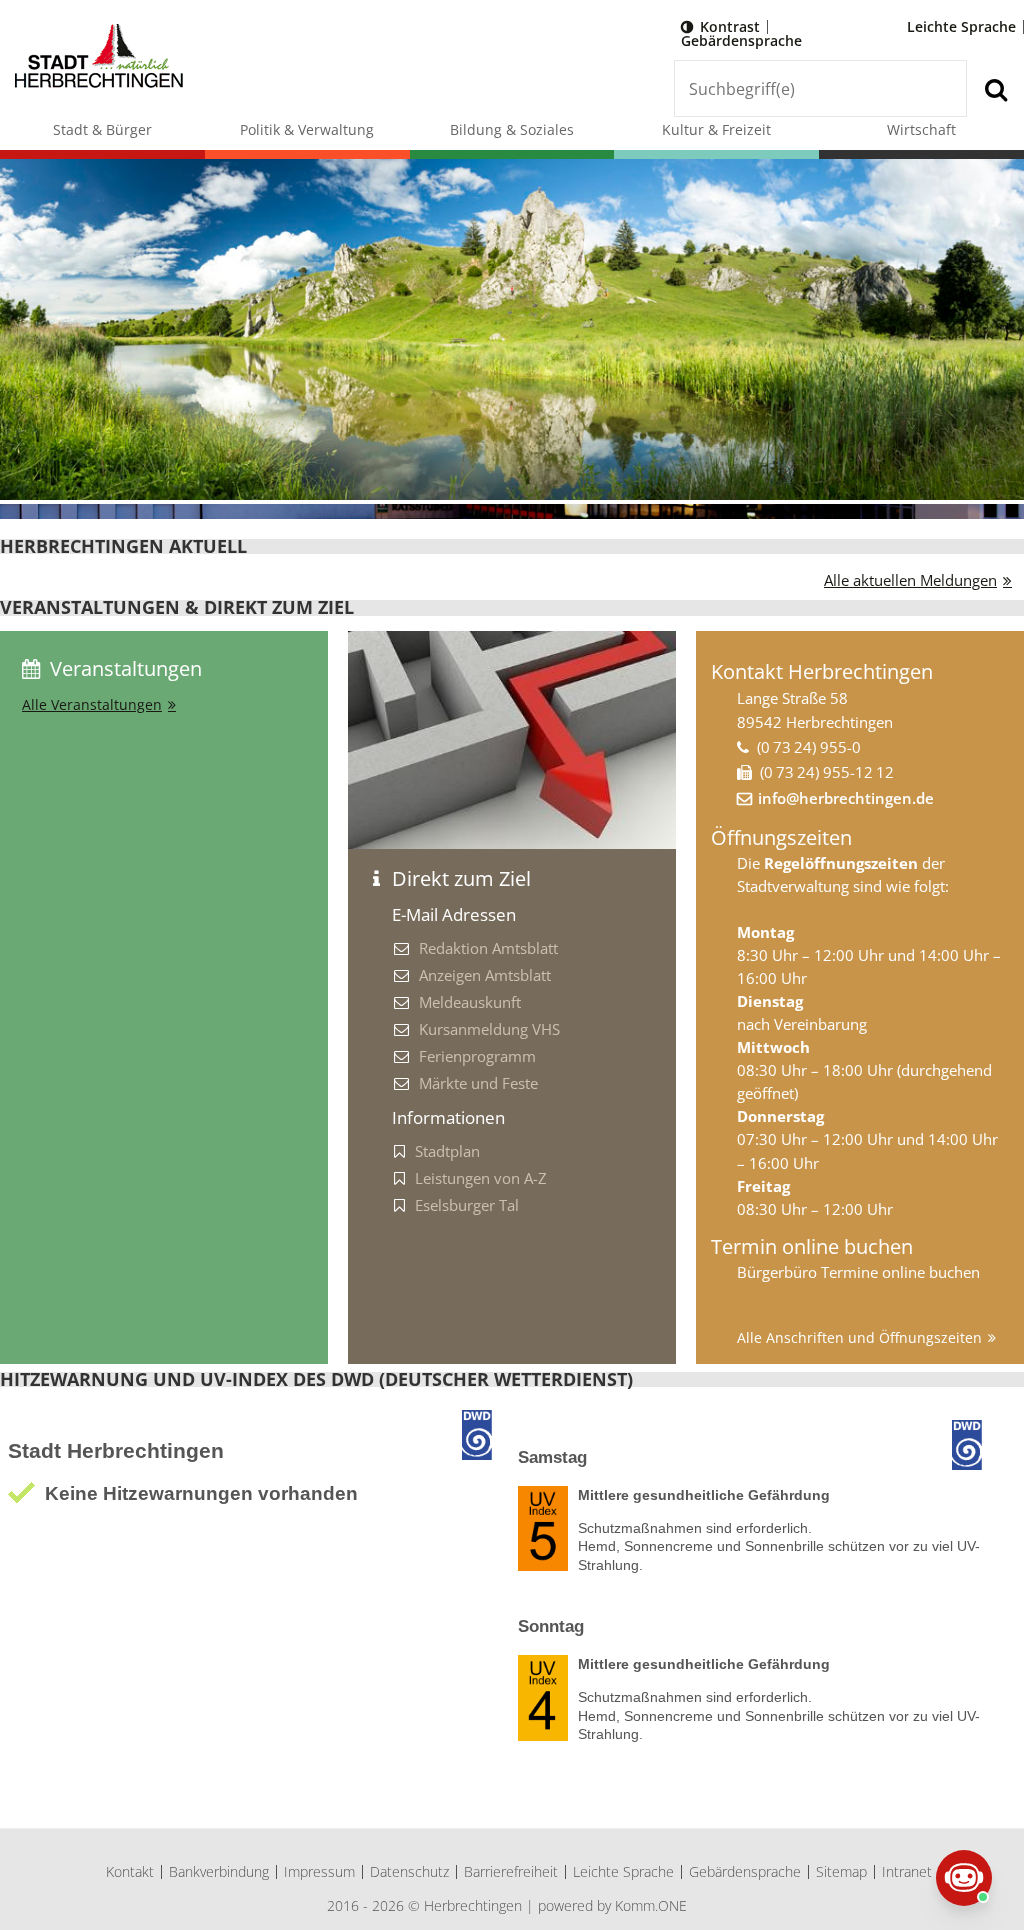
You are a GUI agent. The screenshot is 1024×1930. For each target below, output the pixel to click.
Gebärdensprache (741, 40)
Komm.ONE (651, 1905)
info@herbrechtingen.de (846, 798)
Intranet (907, 1871)
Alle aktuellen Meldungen (910, 580)
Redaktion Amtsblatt (488, 948)
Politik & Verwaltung (307, 129)
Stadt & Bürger (102, 129)
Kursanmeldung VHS (489, 1029)
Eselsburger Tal (467, 1205)
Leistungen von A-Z (481, 1178)
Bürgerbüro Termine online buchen (858, 1272)
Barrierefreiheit (511, 1871)
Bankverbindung (219, 1871)
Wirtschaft (921, 129)
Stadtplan (447, 1151)
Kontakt (130, 1871)
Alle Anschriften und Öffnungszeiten (859, 1337)
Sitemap (841, 1871)
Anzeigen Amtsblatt (485, 975)
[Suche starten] (995, 88)
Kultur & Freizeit (716, 129)
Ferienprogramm (477, 1056)
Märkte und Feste (478, 1083)
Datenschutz (409, 1871)
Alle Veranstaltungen (92, 704)
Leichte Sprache (961, 26)
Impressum (319, 1871)
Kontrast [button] (730, 26)
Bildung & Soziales (512, 129)
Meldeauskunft (470, 1002)
